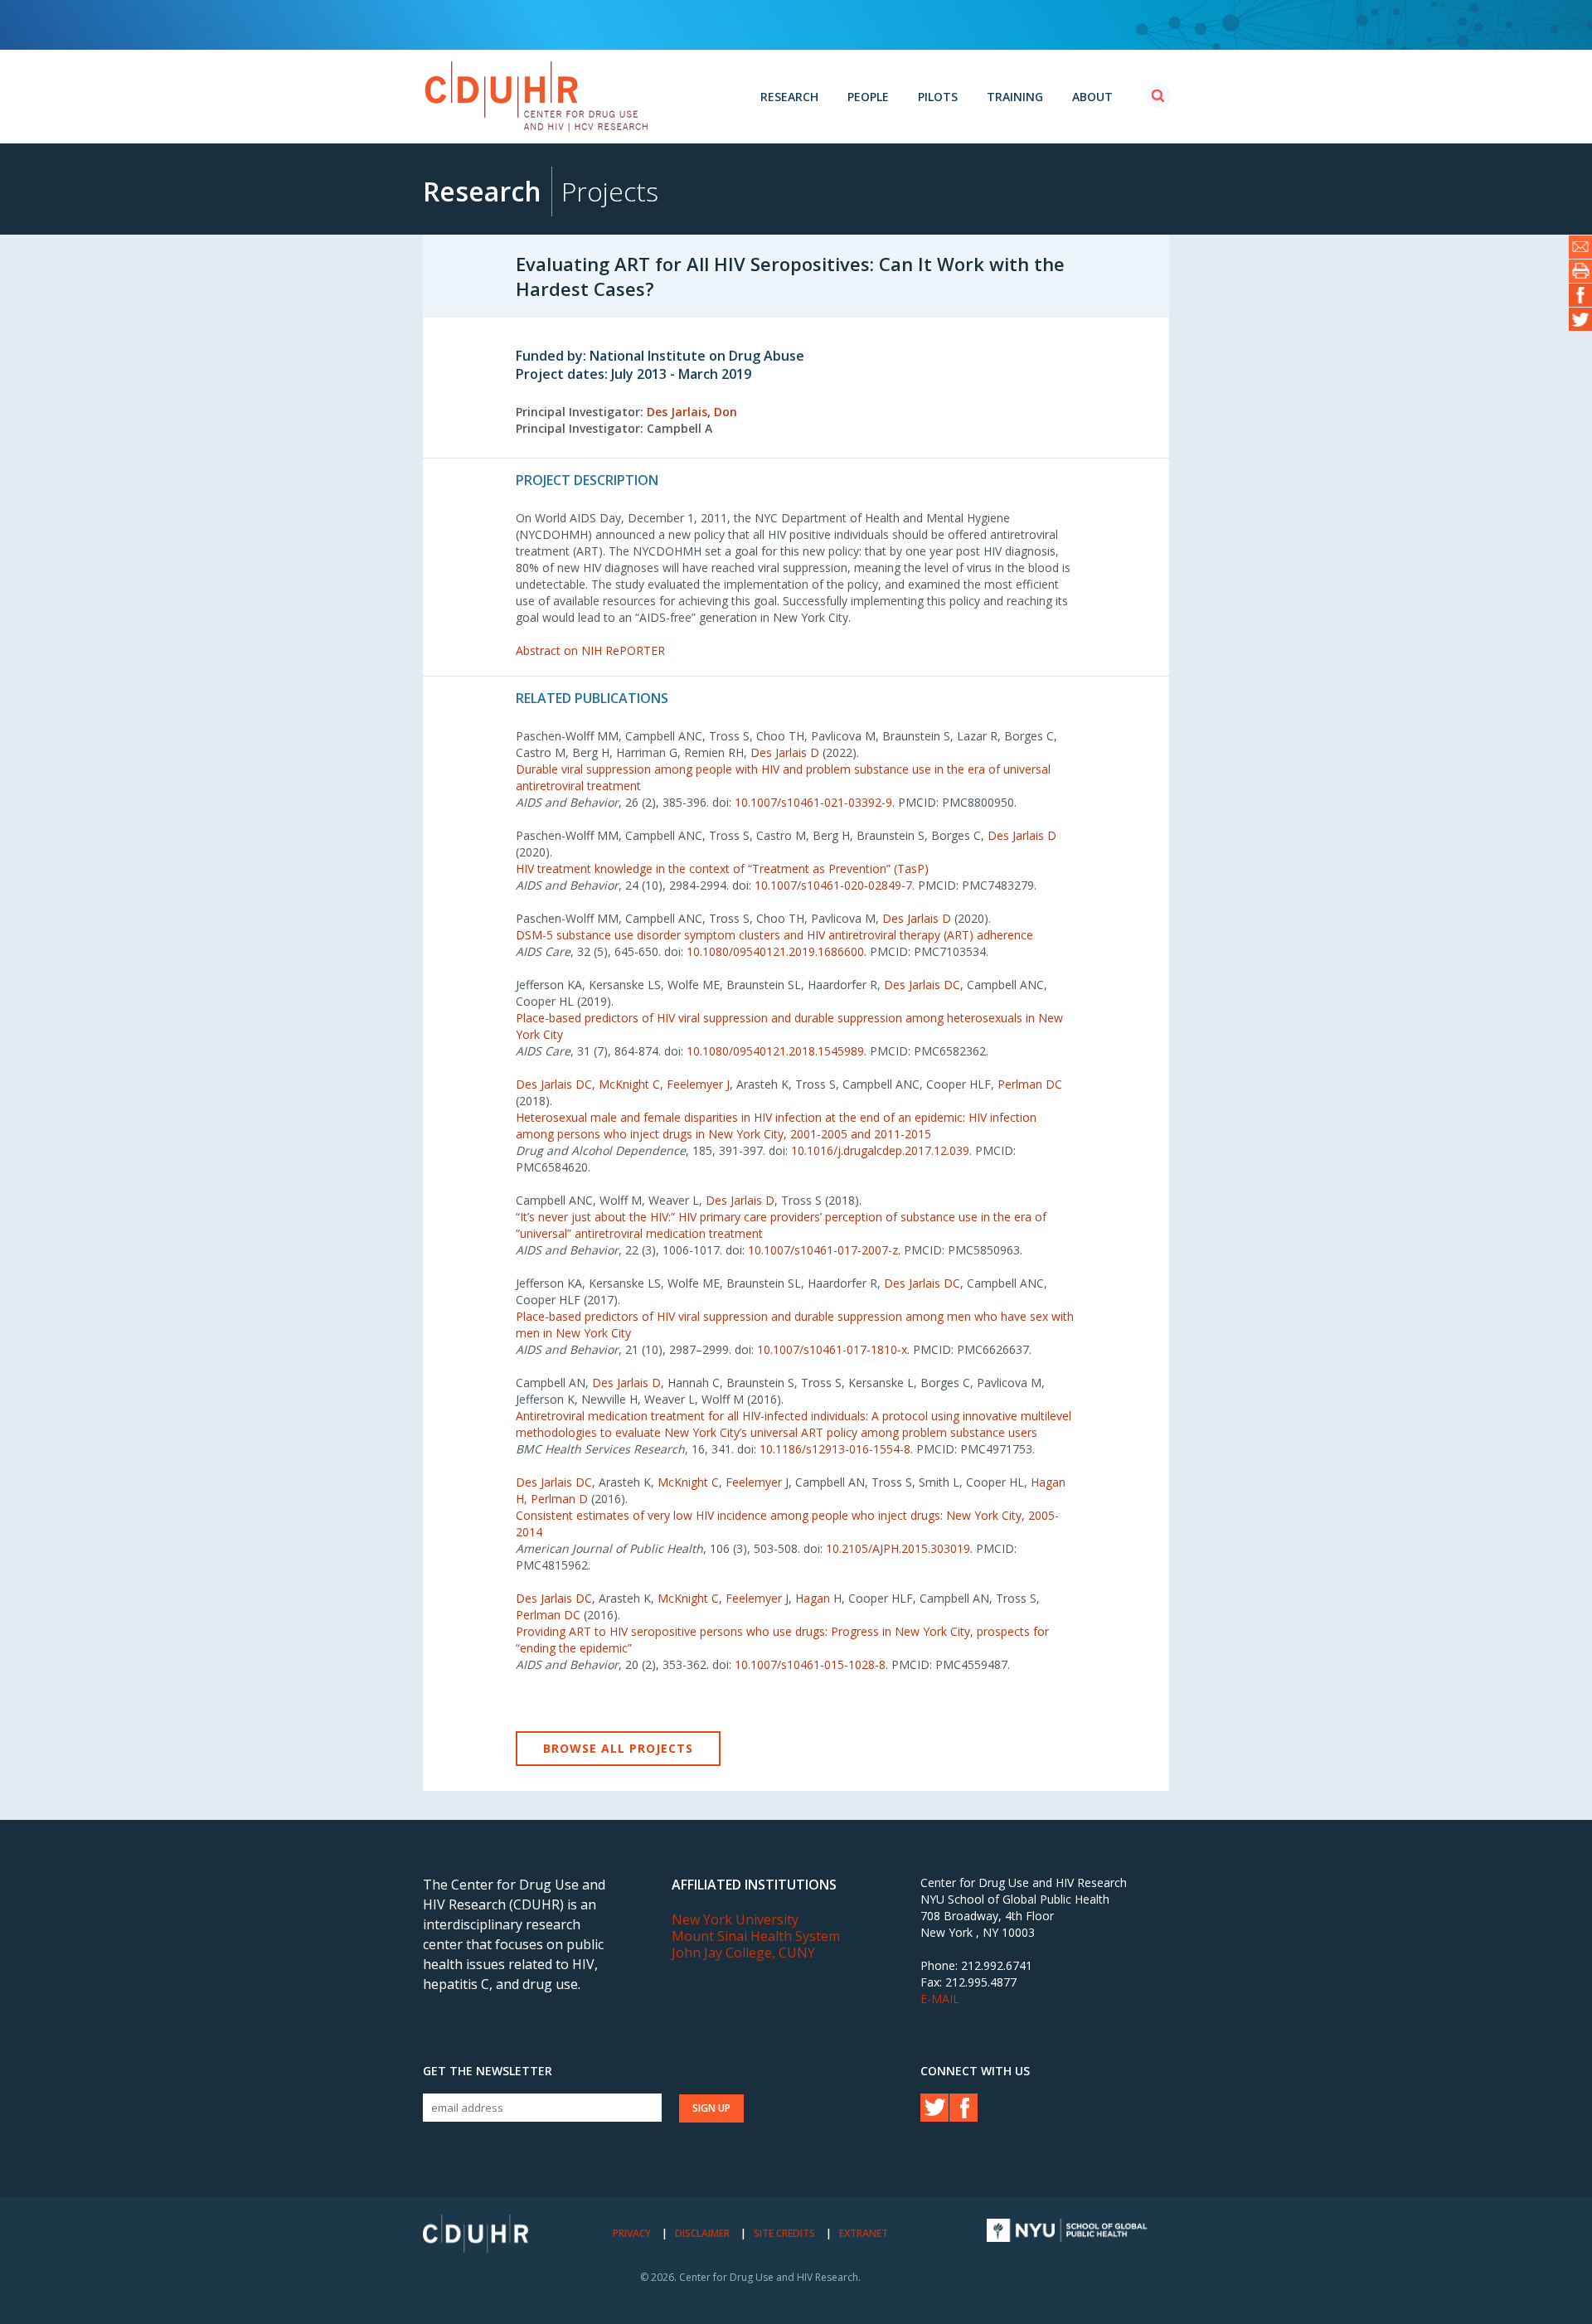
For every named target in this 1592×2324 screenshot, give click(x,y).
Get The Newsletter (488, 2071)
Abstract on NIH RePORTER (590, 650)
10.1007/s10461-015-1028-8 (810, 1664)
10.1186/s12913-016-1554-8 (835, 1449)
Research (789, 97)
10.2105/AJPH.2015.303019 (898, 1548)
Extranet (864, 2233)
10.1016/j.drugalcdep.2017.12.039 (880, 1150)
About (1092, 97)
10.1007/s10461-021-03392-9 (813, 802)
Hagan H (818, 1598)
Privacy (632, 2233)
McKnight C (629, 1084)
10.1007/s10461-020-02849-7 (833, 885)
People (868, 97)
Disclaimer (702, 2233)
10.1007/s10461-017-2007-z (823, 1250)
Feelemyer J (698, 1084)
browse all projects (618, 1748)
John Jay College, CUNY (743, 1953)
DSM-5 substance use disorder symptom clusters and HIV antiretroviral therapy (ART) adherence (774, 935)
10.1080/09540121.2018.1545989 (775, 1051)
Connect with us (975, 2071)
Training (1015, 97)
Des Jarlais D (785, 752)
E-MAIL (940, 1999)
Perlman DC (1030, 1084)
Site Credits (784, 2233)
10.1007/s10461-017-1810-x (832, 1349)
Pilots (938, 97)
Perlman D (559, 1499)
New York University (735, 1919)
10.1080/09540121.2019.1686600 (775, 951)
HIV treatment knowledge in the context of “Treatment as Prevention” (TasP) (722, 868)
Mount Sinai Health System (756, 1936)
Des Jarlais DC (922, 985)
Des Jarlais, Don (692, 412)
